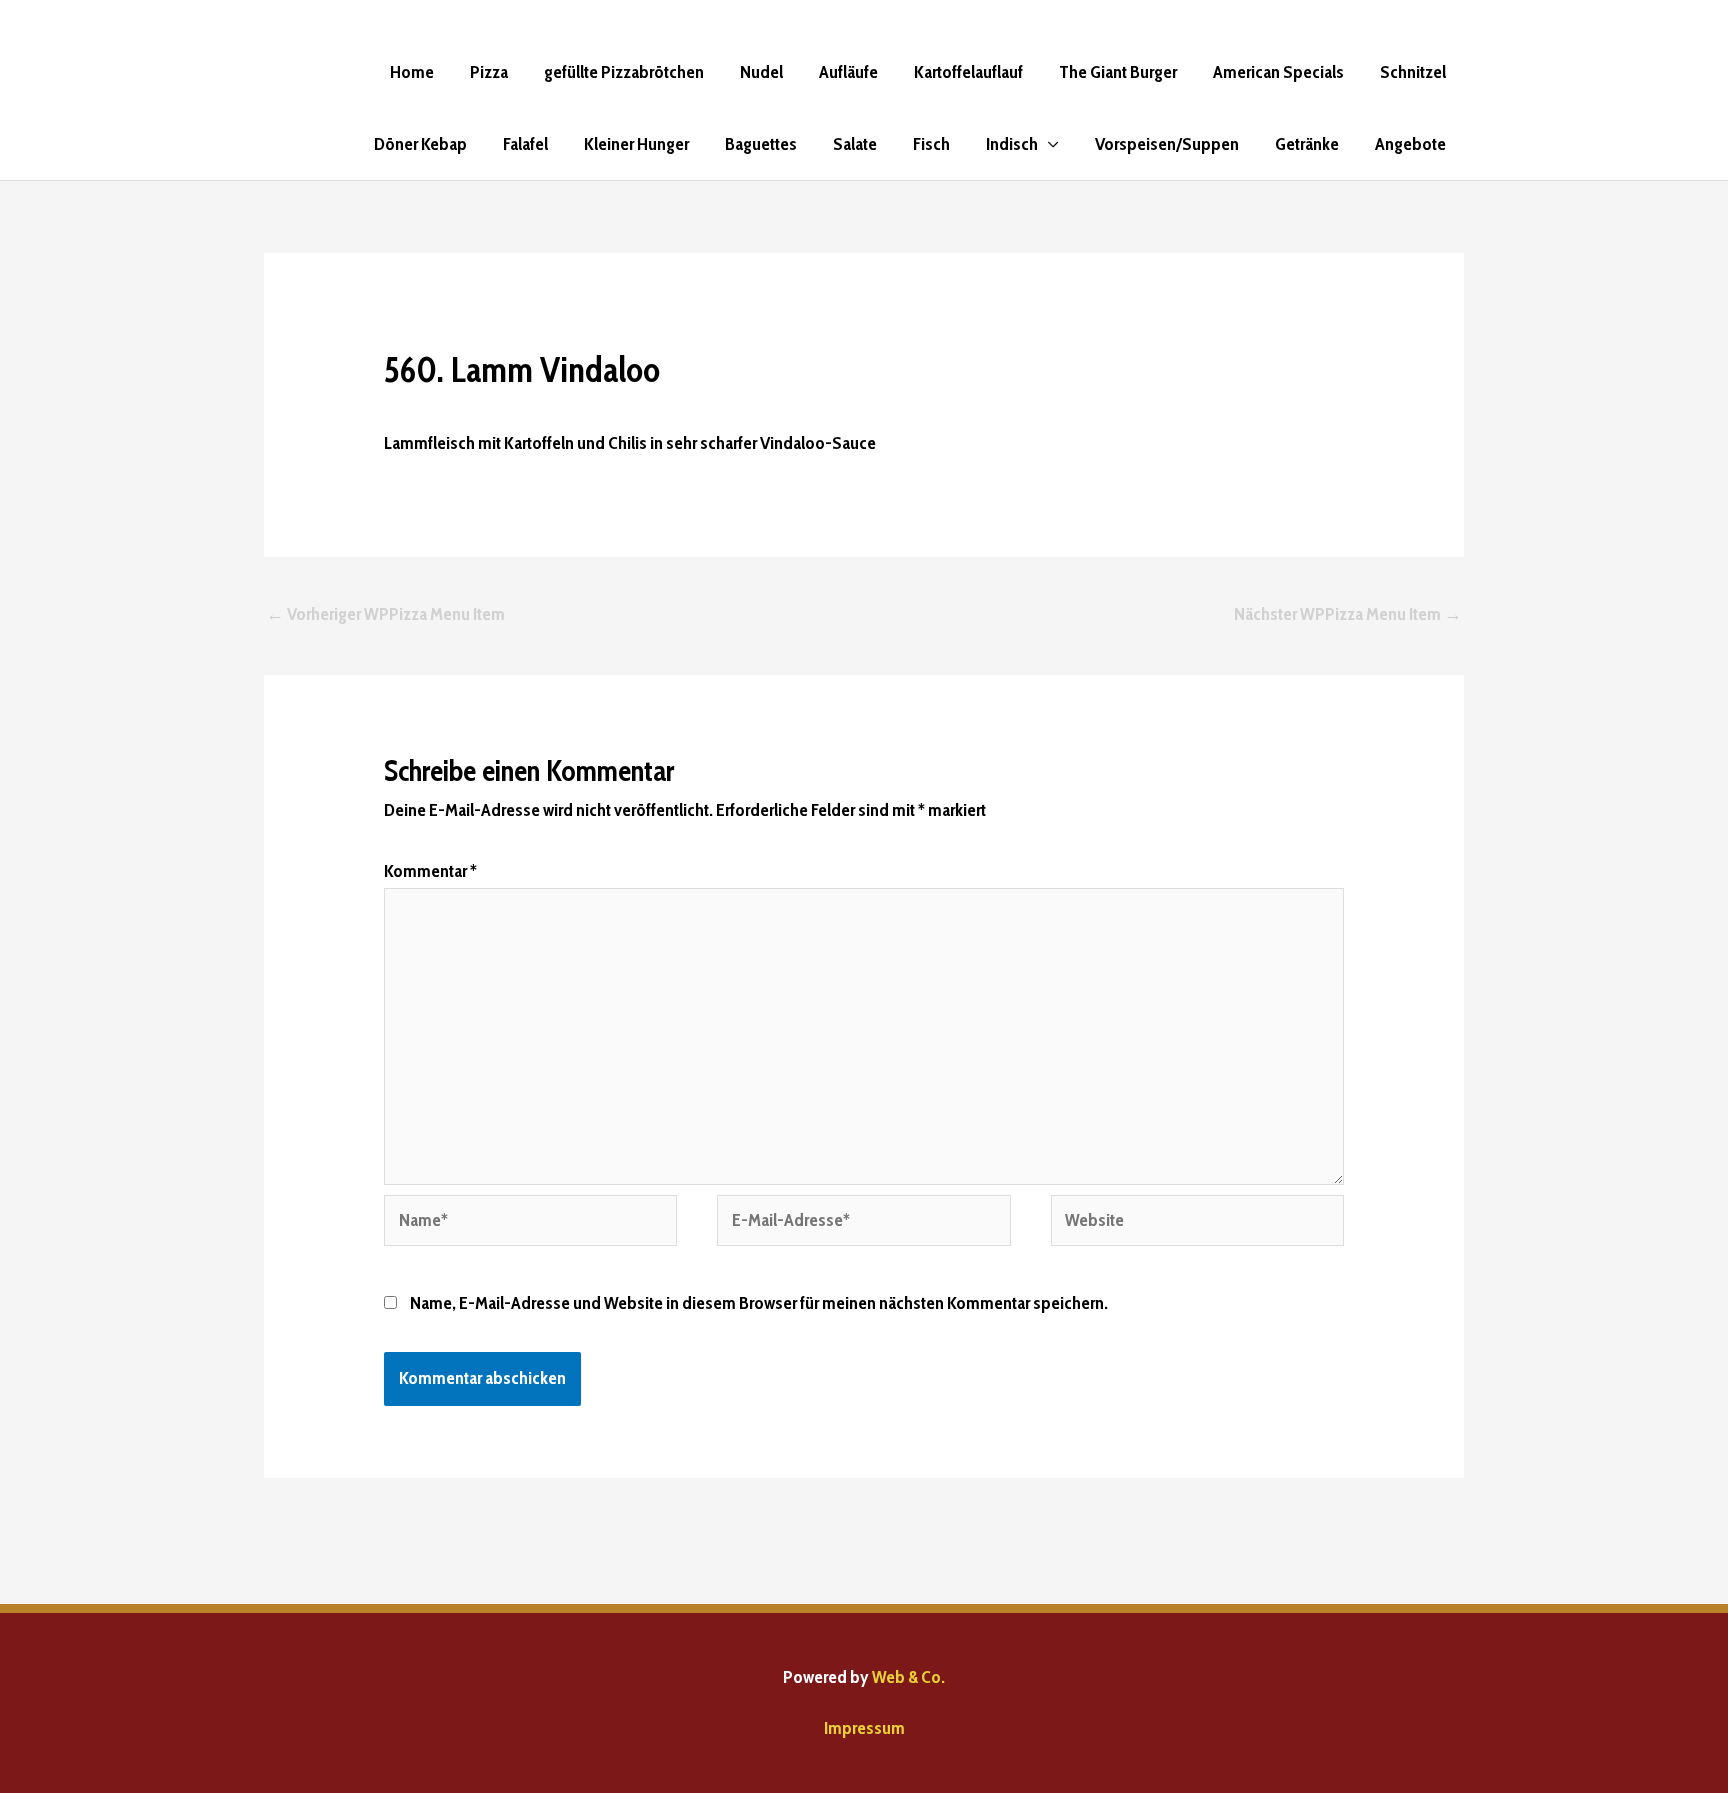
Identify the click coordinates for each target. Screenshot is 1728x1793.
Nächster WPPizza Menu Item (1348, 614)
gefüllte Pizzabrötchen (624, 72)
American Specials (1278, 72)
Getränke (1307, 144)
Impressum (864, 1728)
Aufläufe (848, 72)
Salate (855, 144)
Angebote (1410, 144)
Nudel (761, 72)
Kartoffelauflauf (968, 72)
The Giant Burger (1118, 72)
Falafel (525, 144)
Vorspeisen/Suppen (1167, 144)
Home (412, 72)
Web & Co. (908, 1677)
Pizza (489, 72)
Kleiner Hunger (636, 144)
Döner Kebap (420, 144)
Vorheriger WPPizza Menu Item (385, 614)
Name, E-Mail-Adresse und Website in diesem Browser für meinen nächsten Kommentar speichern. (759, 1303)
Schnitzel (1413, 72)
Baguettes (761, 144)
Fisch (931, 144)
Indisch (1012, 144)
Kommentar (430, 871)
